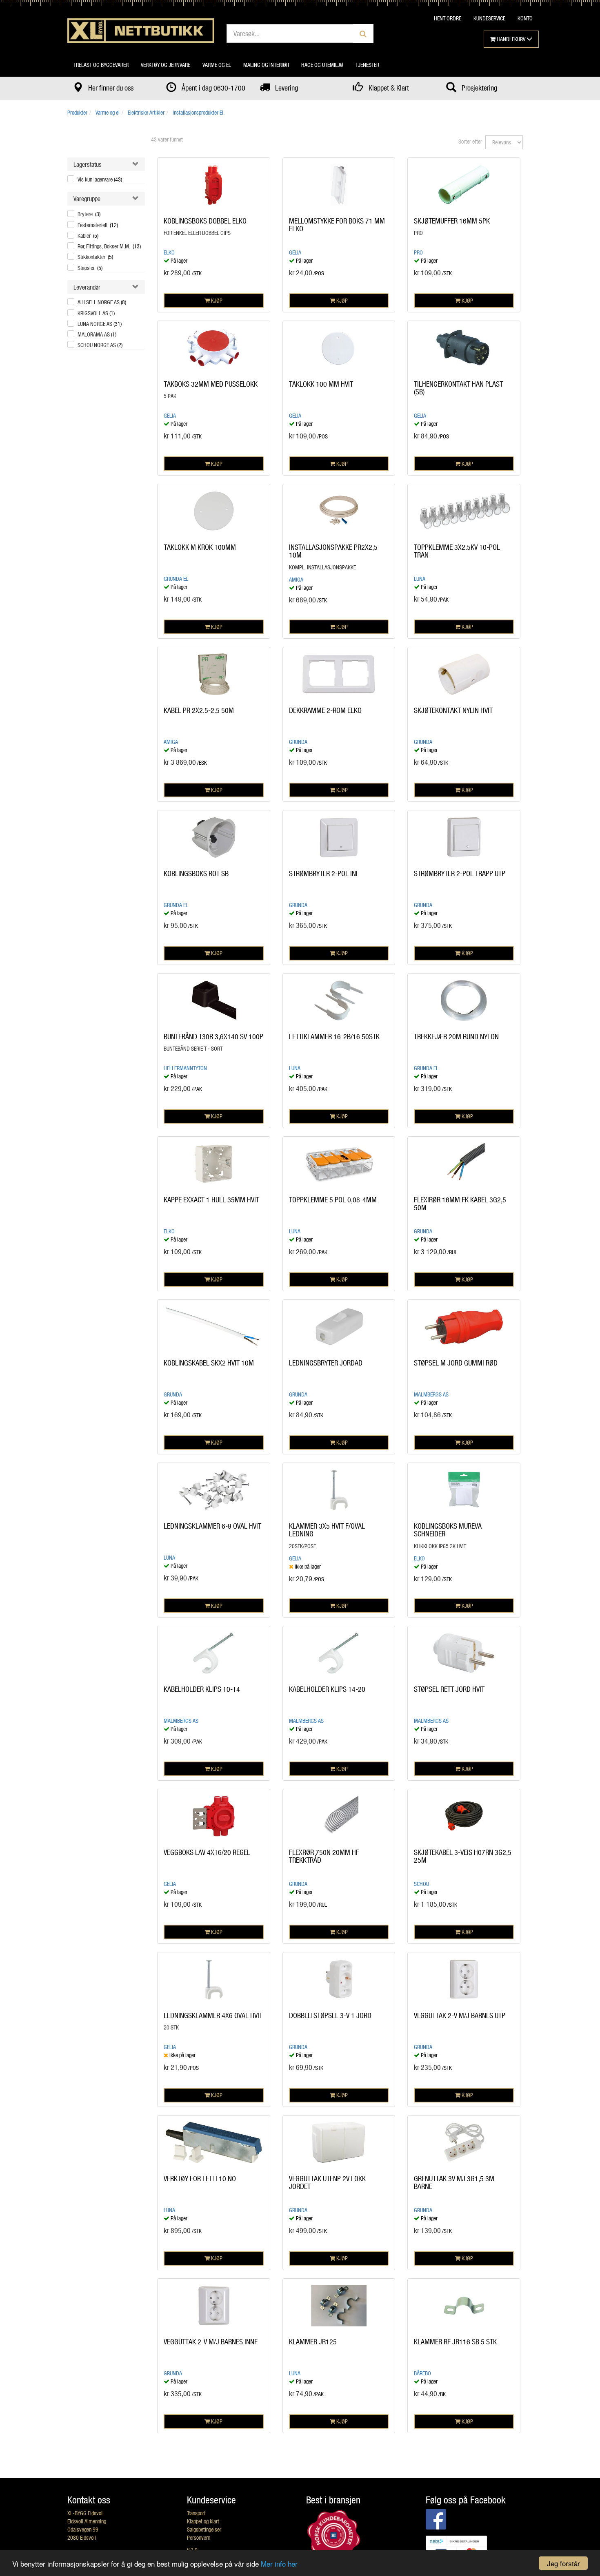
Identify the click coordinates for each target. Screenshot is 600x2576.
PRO (418, 252)
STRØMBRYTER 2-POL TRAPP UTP (460, 873)
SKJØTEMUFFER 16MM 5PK (452, 221)
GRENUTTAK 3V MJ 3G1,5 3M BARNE (454, 2182)
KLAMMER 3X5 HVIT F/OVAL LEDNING (327, 1530)
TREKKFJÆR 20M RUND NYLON (456, 1036)
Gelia (295, 252)
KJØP (216, 300)
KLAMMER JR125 (313, 2341)
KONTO (525, 18)
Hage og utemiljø (322, 65)
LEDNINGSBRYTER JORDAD (326, 1363)
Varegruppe (87, 198)
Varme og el (217, 65)
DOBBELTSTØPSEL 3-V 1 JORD (330, 2015)
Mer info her (279, 2564)
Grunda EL (176, 579)
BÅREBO (422, 2373)
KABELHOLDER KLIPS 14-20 (327, 1689)
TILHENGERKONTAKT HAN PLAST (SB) (458, 388)
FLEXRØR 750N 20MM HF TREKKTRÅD (324, 1856)
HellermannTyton (185, 1068)
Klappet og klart (203, 2521)
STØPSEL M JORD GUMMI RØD (456, 1363)
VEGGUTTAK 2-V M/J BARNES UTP (460, 2015)
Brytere (89, 214)
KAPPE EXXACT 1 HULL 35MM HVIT (211, 1199)
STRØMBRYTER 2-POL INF (324, 873)
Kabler (88, 236)
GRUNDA (298, 742)
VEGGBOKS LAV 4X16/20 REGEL (207, 1852)
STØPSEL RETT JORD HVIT (449, 1689)
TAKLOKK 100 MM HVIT (321, 384)
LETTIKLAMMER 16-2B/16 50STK (334, 1036)
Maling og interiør (266, 65)
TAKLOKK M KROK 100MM (200, 547)
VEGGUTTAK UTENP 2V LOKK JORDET (327, 2182)
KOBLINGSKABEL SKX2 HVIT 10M (209, 1363)
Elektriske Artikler (146, 112)
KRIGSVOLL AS (96, 313)
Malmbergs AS (431, 1394)
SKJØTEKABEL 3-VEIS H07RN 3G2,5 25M (463, 1856)
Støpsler (90, 268)
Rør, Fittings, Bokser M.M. (109, 246)
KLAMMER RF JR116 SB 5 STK (455, 2341)
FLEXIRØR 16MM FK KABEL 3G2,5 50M (460, 1204)
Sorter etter (470, 141)
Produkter (77, 112)
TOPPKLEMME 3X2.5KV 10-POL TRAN (457, 551)
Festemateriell (98, 225)
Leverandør (87, 287)
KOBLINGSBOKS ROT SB (196, 873)
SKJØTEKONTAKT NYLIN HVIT (453, 710)
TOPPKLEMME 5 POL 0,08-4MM (333, 1199)
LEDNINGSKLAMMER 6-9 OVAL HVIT (212, 1526)
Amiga (296, 579)
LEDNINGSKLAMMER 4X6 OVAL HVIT (213, 2015)
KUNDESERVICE (489, 18)
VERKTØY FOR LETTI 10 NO (200, 2178)
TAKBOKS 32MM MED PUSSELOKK (211, 384)
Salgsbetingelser (204, 2529)
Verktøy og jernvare (166, 65)
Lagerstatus (88, 164)
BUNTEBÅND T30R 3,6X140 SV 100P (213, 1036)
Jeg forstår (563, 2563)
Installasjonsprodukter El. (199, 112)
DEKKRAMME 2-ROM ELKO (325, 710)
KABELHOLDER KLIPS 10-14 (202, 1689)
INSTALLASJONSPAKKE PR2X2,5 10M (333, 551)
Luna (420, 579)
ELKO (169, 252)
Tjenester (367, 65)
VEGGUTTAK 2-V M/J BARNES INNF (211, 2341)
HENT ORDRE (448, 18)
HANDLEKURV (511, 39)
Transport (196, 2513)
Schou (421, 1884)
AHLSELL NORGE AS (102, 302)
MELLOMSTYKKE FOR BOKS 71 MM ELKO (337, 225)
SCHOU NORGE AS (100, 345)
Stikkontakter (95, 257)
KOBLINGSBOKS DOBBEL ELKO (205, 221)
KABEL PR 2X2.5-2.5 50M (199, 710)
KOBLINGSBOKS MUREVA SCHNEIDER (448, 1530)
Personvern (199, 2537)
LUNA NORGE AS (100, 324)
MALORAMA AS (97, 334)
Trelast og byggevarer (101, 65)
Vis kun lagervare (100, 179)
